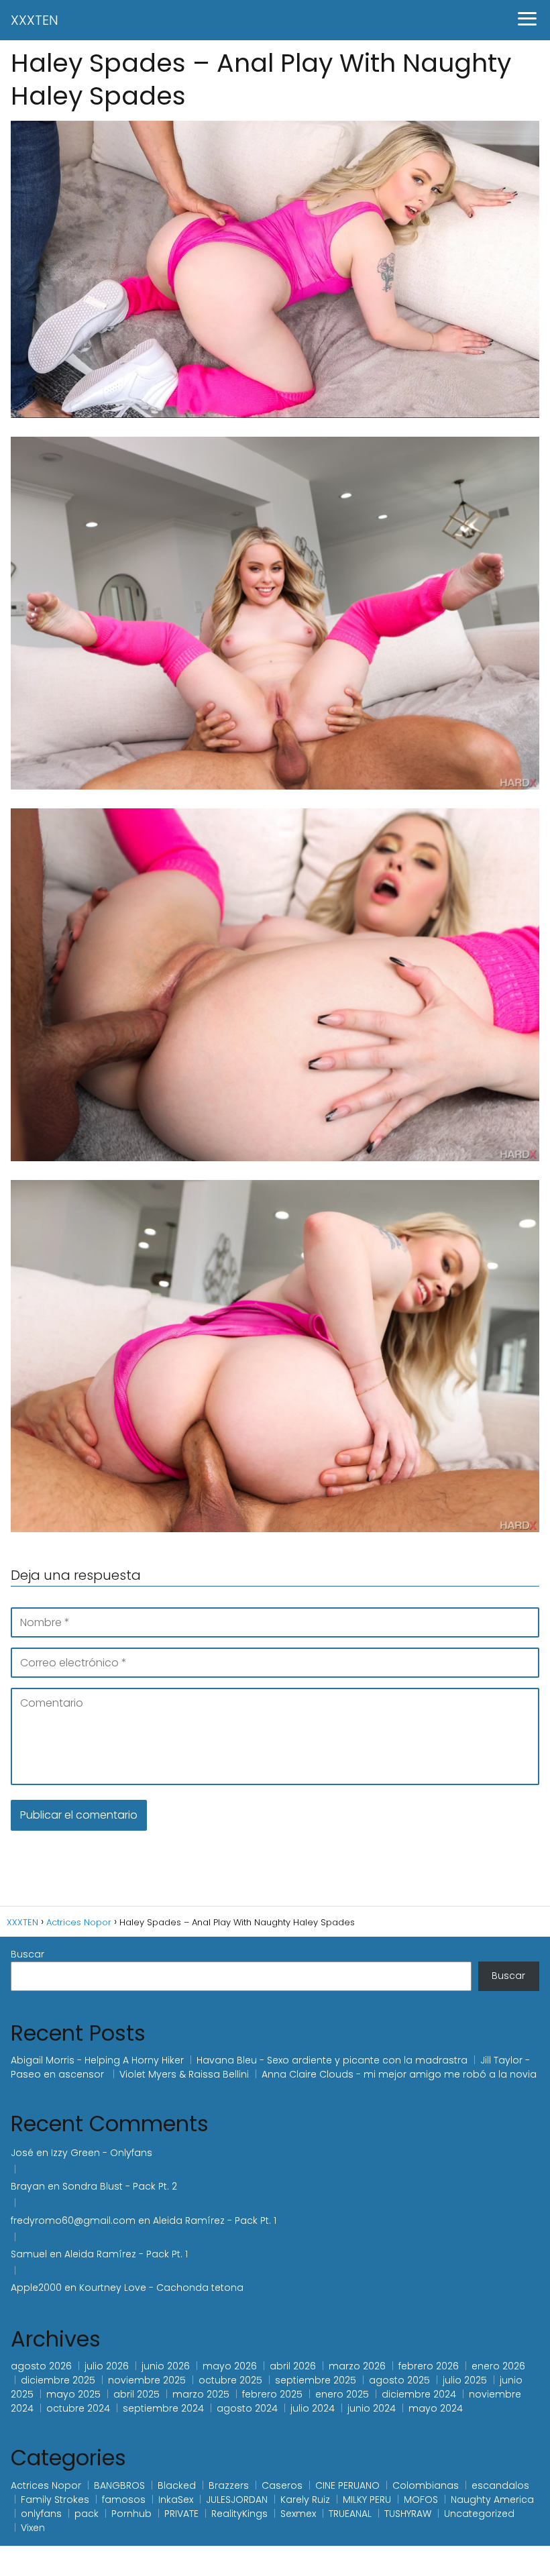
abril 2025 (136, 2394)
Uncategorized (479, 2514)
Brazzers (229, 2485)
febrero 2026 (429, 2366)
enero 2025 (342, 2394)
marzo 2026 (357, 2366)
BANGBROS (119, 2485)
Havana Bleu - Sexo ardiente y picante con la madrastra (332, 2060)
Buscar (27, 1954)
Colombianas (426, 2485)
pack (87, 2514)
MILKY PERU (367, 2500)
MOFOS (421, 2500)
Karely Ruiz (305, 2500)
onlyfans (41, 2514)
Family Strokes (55, 2500)
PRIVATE (181, 2514)
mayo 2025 (73, 2394)
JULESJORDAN (237, 2500)
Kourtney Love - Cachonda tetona (161, 2288)
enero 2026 (498, 2366)
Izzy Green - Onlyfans (103, 2153)
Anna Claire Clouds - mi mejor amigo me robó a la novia (399, 2074)
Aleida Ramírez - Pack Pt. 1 (215, 2220)
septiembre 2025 (316, 2380)
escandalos (500, 2485)
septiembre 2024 (163, 2408)
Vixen (33, 2528)
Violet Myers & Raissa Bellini (184, 2074)
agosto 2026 (41, 2366)
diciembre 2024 (419, 2394)
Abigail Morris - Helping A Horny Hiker (97, 2060)
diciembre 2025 (58, 2380)
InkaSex (176, 2500)
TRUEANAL (350, 2514)
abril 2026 (293, 2366)
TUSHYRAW (408, 2514)
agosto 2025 (399, 2380)
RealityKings (239, 2514)
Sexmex (298, 2514)
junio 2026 (166, 2366)
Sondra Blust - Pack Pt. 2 (120, 2186)
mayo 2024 (436, 2408)
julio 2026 (107, 2366)
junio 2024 (372, 2408)
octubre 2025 (230, 2380)
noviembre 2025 (147, 2380)
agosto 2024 (247, 2408)
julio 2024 (313, 2408)
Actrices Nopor (46, 2485)
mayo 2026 (230, 2366)
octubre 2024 (78, 2408)
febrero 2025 (272, 2394)
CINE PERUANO (347, 2485)
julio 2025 (465, 2380)
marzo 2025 (201, 2394)
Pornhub (131, 2514)
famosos (124, 2500)
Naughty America (492, 2500)
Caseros (282, 2485)
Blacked (177, 2485)
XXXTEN (35, 20)
